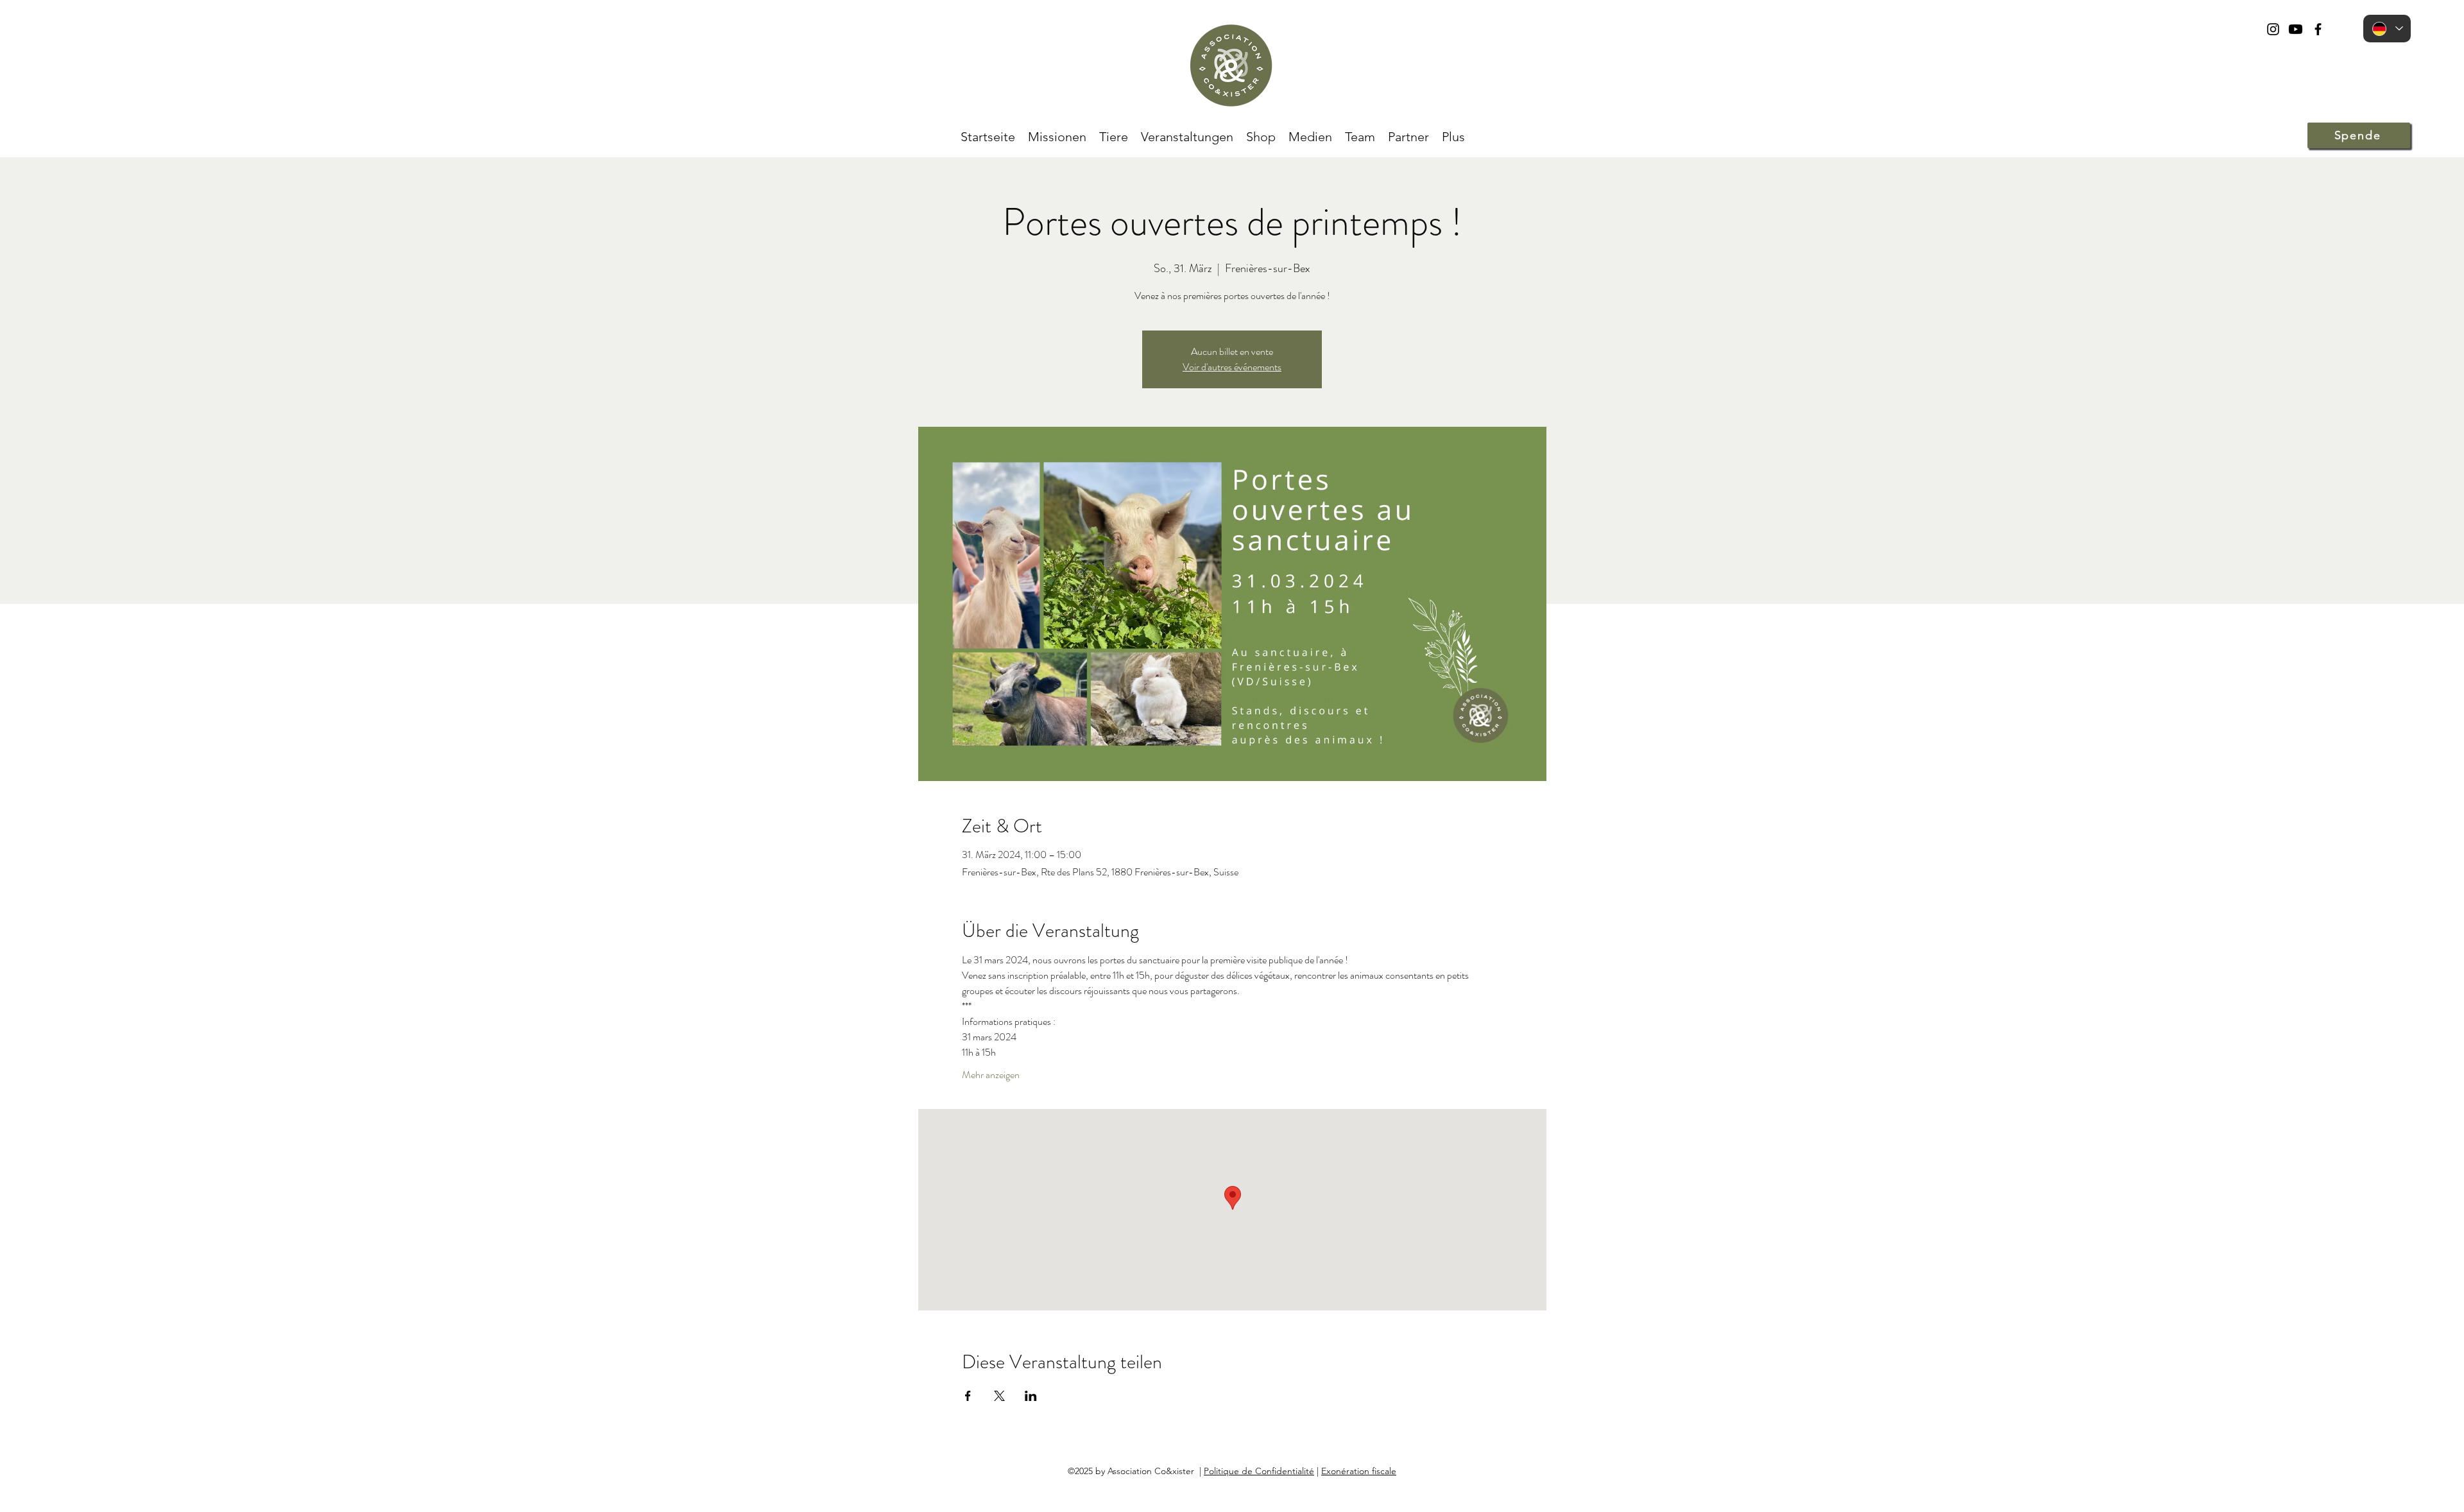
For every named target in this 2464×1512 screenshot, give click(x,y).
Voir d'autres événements (1232, 367)
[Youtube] (2296, 29)
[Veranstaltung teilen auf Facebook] (968, 1396)
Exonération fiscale (1359, 1471)
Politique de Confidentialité (1259, 1471)
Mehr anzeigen (991, 1075)
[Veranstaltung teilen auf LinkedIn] (1031, 1396)
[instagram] (2273, 29)
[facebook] (2318, 29)
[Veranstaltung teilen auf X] (999, 1396)
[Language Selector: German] (2387, 29)
